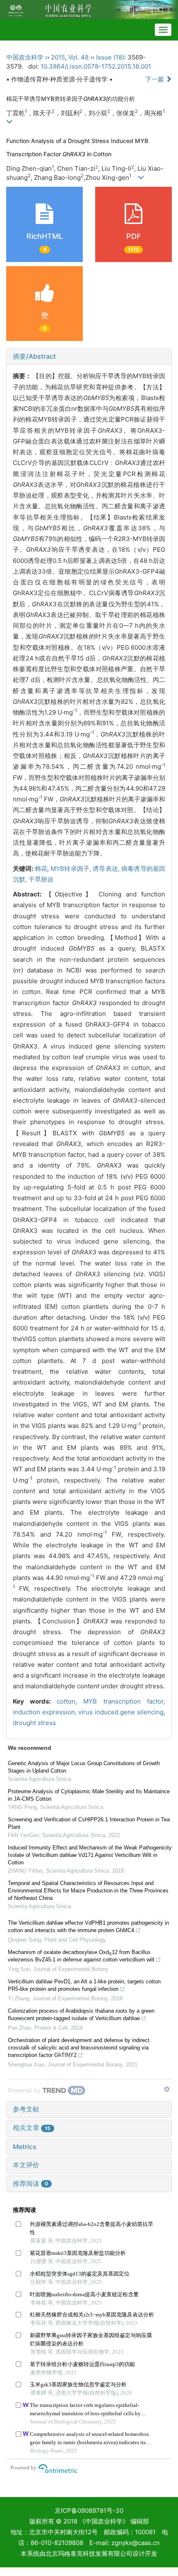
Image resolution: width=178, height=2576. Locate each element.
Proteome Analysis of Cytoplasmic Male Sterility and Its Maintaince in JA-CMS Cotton (89, 1795)
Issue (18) (110, 57)
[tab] (89, 357)
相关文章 (32, 2128)
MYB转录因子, (72, 869)
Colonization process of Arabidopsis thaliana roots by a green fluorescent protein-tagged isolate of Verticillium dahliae (81, 2015)
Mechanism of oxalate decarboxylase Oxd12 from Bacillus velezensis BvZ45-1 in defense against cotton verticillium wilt (81, 1956)
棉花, (43, 869)
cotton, (70, 1701)
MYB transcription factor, (124, 1701)
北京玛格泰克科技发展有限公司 (89, 2553)
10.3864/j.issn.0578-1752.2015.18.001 (96, 66)
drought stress (34, 1723)
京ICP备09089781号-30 (89, 2510)
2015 (58, 57)
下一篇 (155, 79)
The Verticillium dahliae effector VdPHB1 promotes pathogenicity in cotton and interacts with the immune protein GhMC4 (88, 1927)
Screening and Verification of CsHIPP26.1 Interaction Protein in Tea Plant (89, 1823)
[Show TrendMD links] (167, 2089)
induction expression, (46, 1712)
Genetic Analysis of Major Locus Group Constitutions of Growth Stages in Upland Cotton (84, 1767)
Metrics (25, 2147)
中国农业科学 (25, 57)
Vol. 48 (78, 57)
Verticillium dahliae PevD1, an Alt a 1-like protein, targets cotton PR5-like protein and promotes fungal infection (84, 1985)
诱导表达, (107, 869)
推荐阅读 (30, 2183)
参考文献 (26, 2109)
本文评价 (26, 2165)
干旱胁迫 (41, 879)
